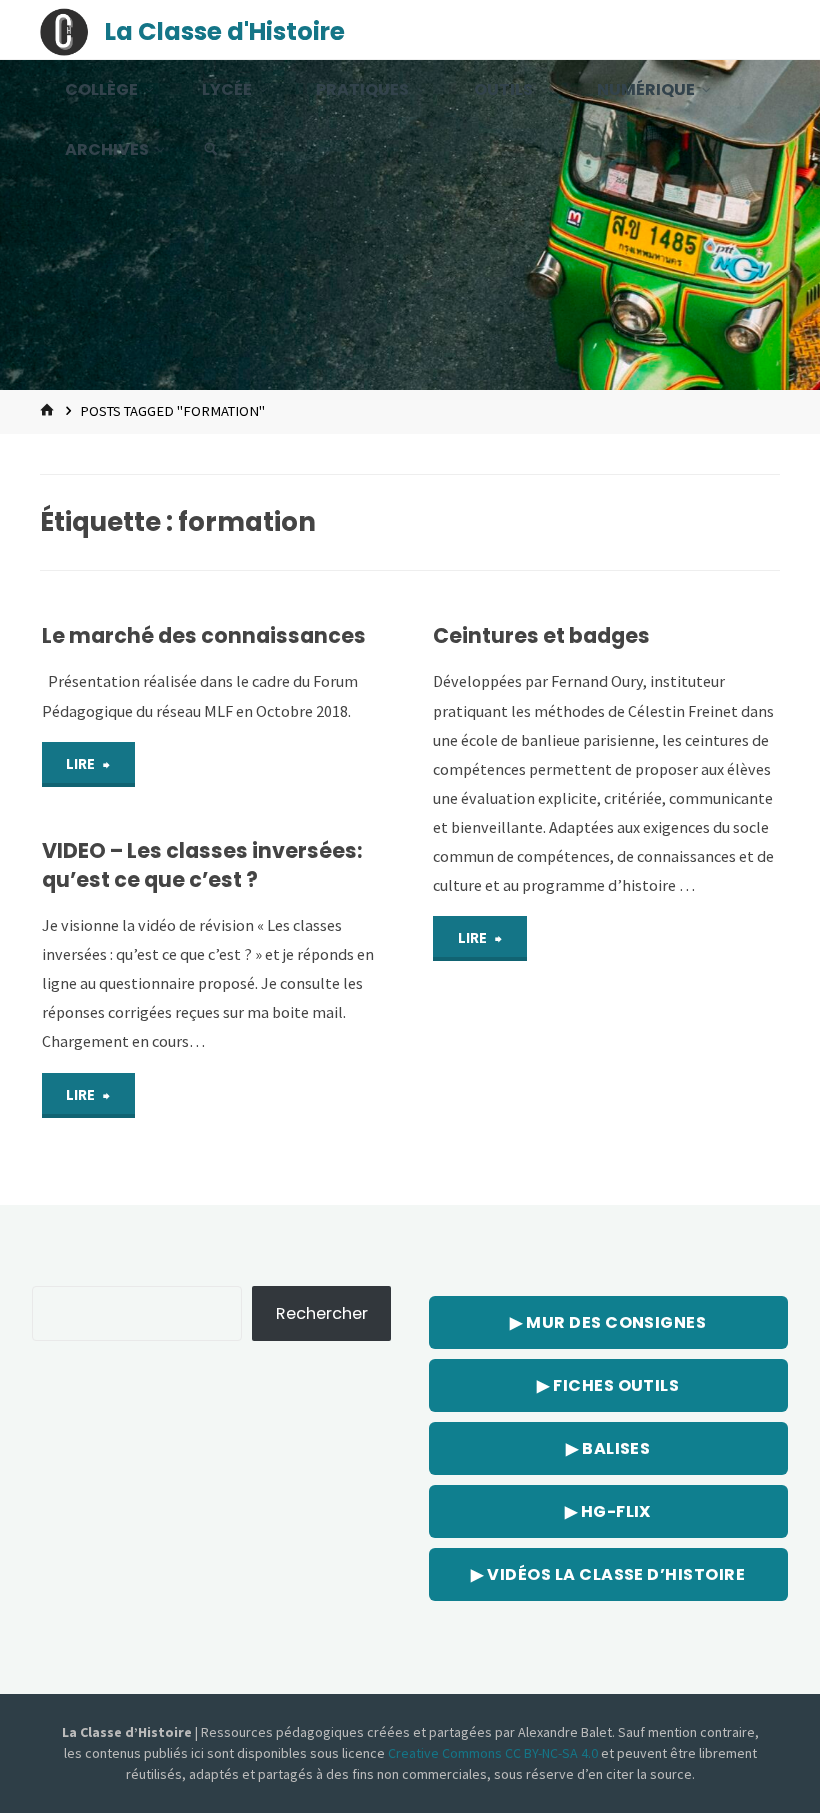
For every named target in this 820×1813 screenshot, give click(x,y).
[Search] (211, 150)
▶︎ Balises (608, 1448)
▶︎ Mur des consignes (608, 1322)
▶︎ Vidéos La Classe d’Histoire (608, 1574)
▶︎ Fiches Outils (608, 1385)
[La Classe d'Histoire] (64, 30)
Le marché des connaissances (204, 635)
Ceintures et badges (541, 635)
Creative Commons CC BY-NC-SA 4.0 (494, 1753)
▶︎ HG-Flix (608, 1511)
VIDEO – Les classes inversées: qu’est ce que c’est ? (202, 865)
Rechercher (322, 1313)
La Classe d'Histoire (225, 31)
